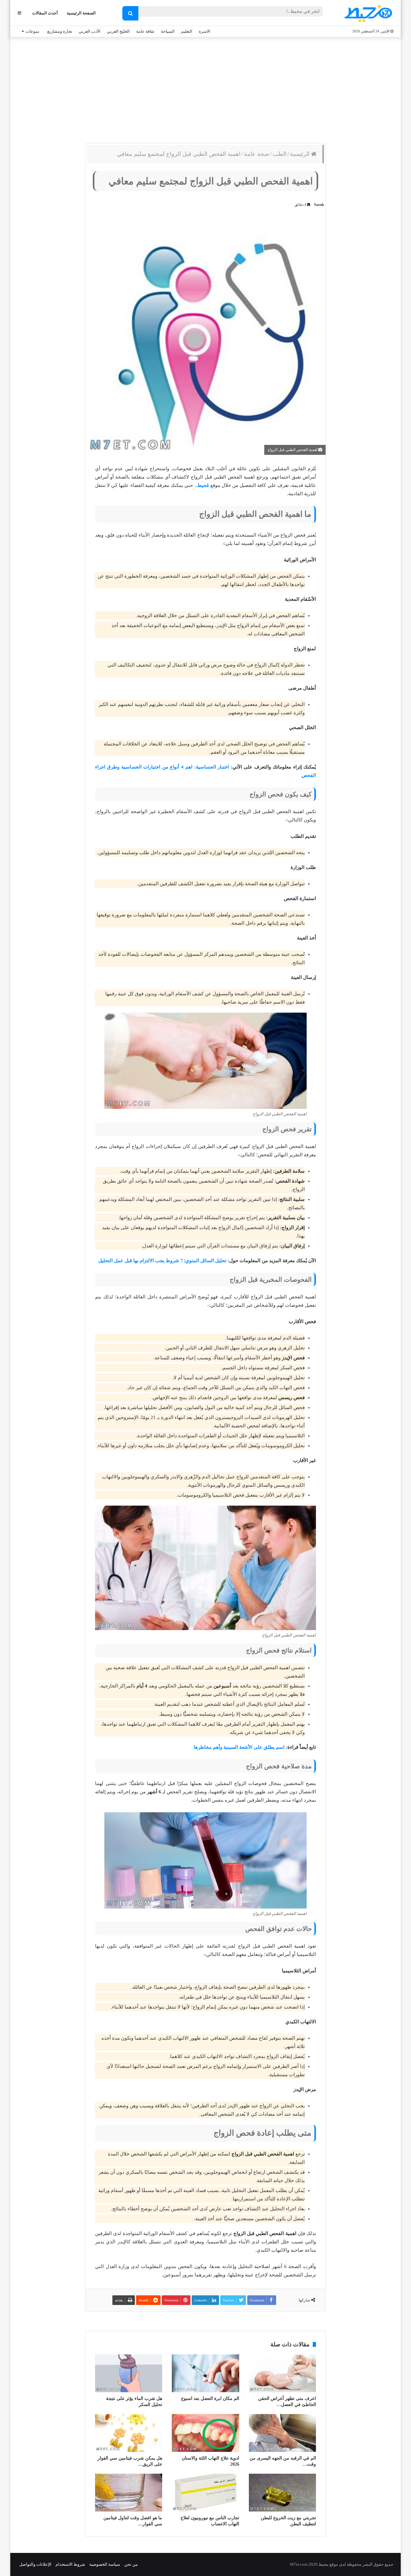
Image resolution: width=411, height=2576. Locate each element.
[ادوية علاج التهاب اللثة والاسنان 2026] (205, 2433)
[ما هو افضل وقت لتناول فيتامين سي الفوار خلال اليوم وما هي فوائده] (129, 2493)
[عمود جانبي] (19, 13)
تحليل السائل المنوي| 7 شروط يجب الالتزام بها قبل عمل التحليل (162, 1261)
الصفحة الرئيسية (81, 13)
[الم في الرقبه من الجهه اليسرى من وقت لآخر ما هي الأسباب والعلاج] (282, 2433)
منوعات (32, 31)
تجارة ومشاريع (60, 31)
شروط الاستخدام (70, 2564)
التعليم (187, 31)
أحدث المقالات (45, 13)
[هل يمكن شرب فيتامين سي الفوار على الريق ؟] (129, 2433)
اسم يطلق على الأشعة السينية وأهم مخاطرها (239, 1747)
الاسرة (205, 31)
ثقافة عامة (145, 31)
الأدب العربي (90, 31)
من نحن (131, 2564)
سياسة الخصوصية (105, 2564)
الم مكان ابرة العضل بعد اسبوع (210, 2398)
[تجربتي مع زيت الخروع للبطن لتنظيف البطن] (282, 2493)
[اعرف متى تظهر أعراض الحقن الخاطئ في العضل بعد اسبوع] (282, 2373)
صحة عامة (257, 154)
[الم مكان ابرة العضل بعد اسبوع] (205, 2373)
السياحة (168, 31)
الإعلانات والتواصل (35, 2564)
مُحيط (203, 485)
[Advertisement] (205, 89)
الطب (280, 154)
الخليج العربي (118, 31)
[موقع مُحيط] (367, 13)
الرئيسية (301, 154)
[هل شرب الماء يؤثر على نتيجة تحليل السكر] (129, 2373)
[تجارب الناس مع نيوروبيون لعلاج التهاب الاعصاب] (205, 2493)
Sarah (319, 205)
